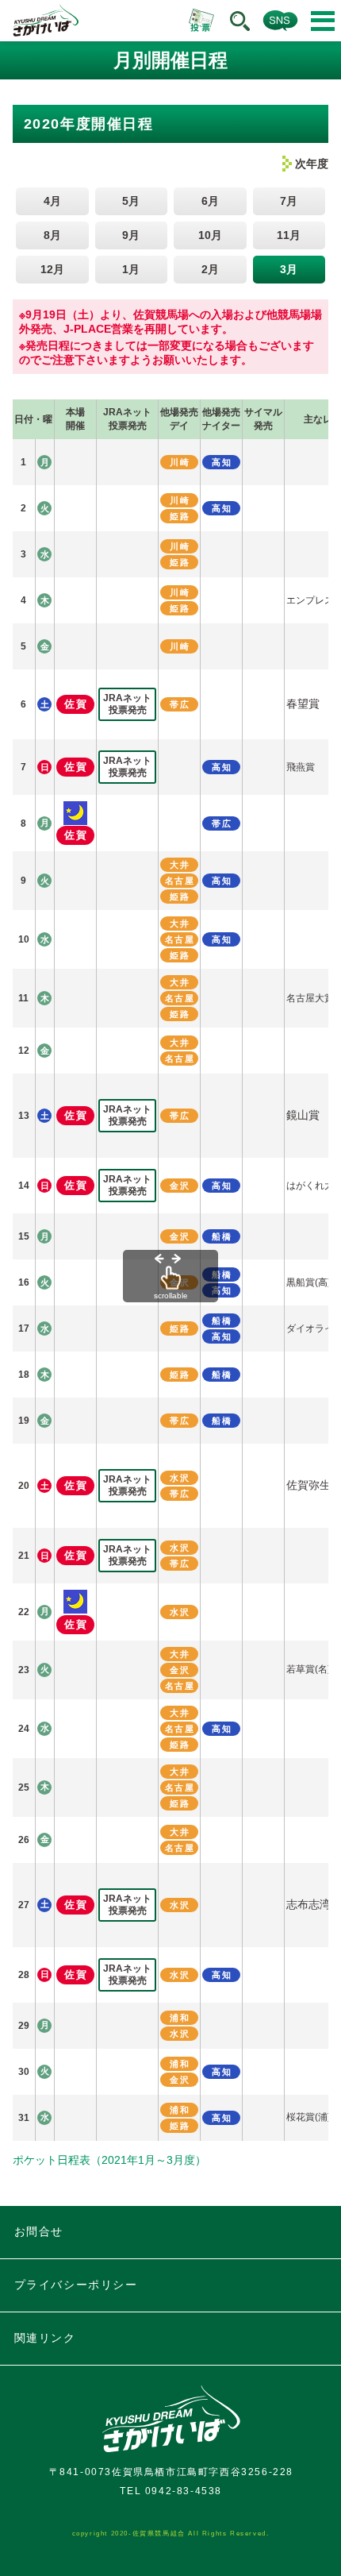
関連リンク (45, 2338)
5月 (131, 201)
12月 (52, 269)
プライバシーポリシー (76, 2285)
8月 (52, 235)
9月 (131, 235)
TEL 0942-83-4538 (171, 2491)
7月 (289, 201)
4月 (52, 201)
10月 (210, 235)
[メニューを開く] (323, 21)
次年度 (312, 164)
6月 (210, 201)
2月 (210, 269)
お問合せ (39, 2231)
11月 (289, 235)
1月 (131, 269)
